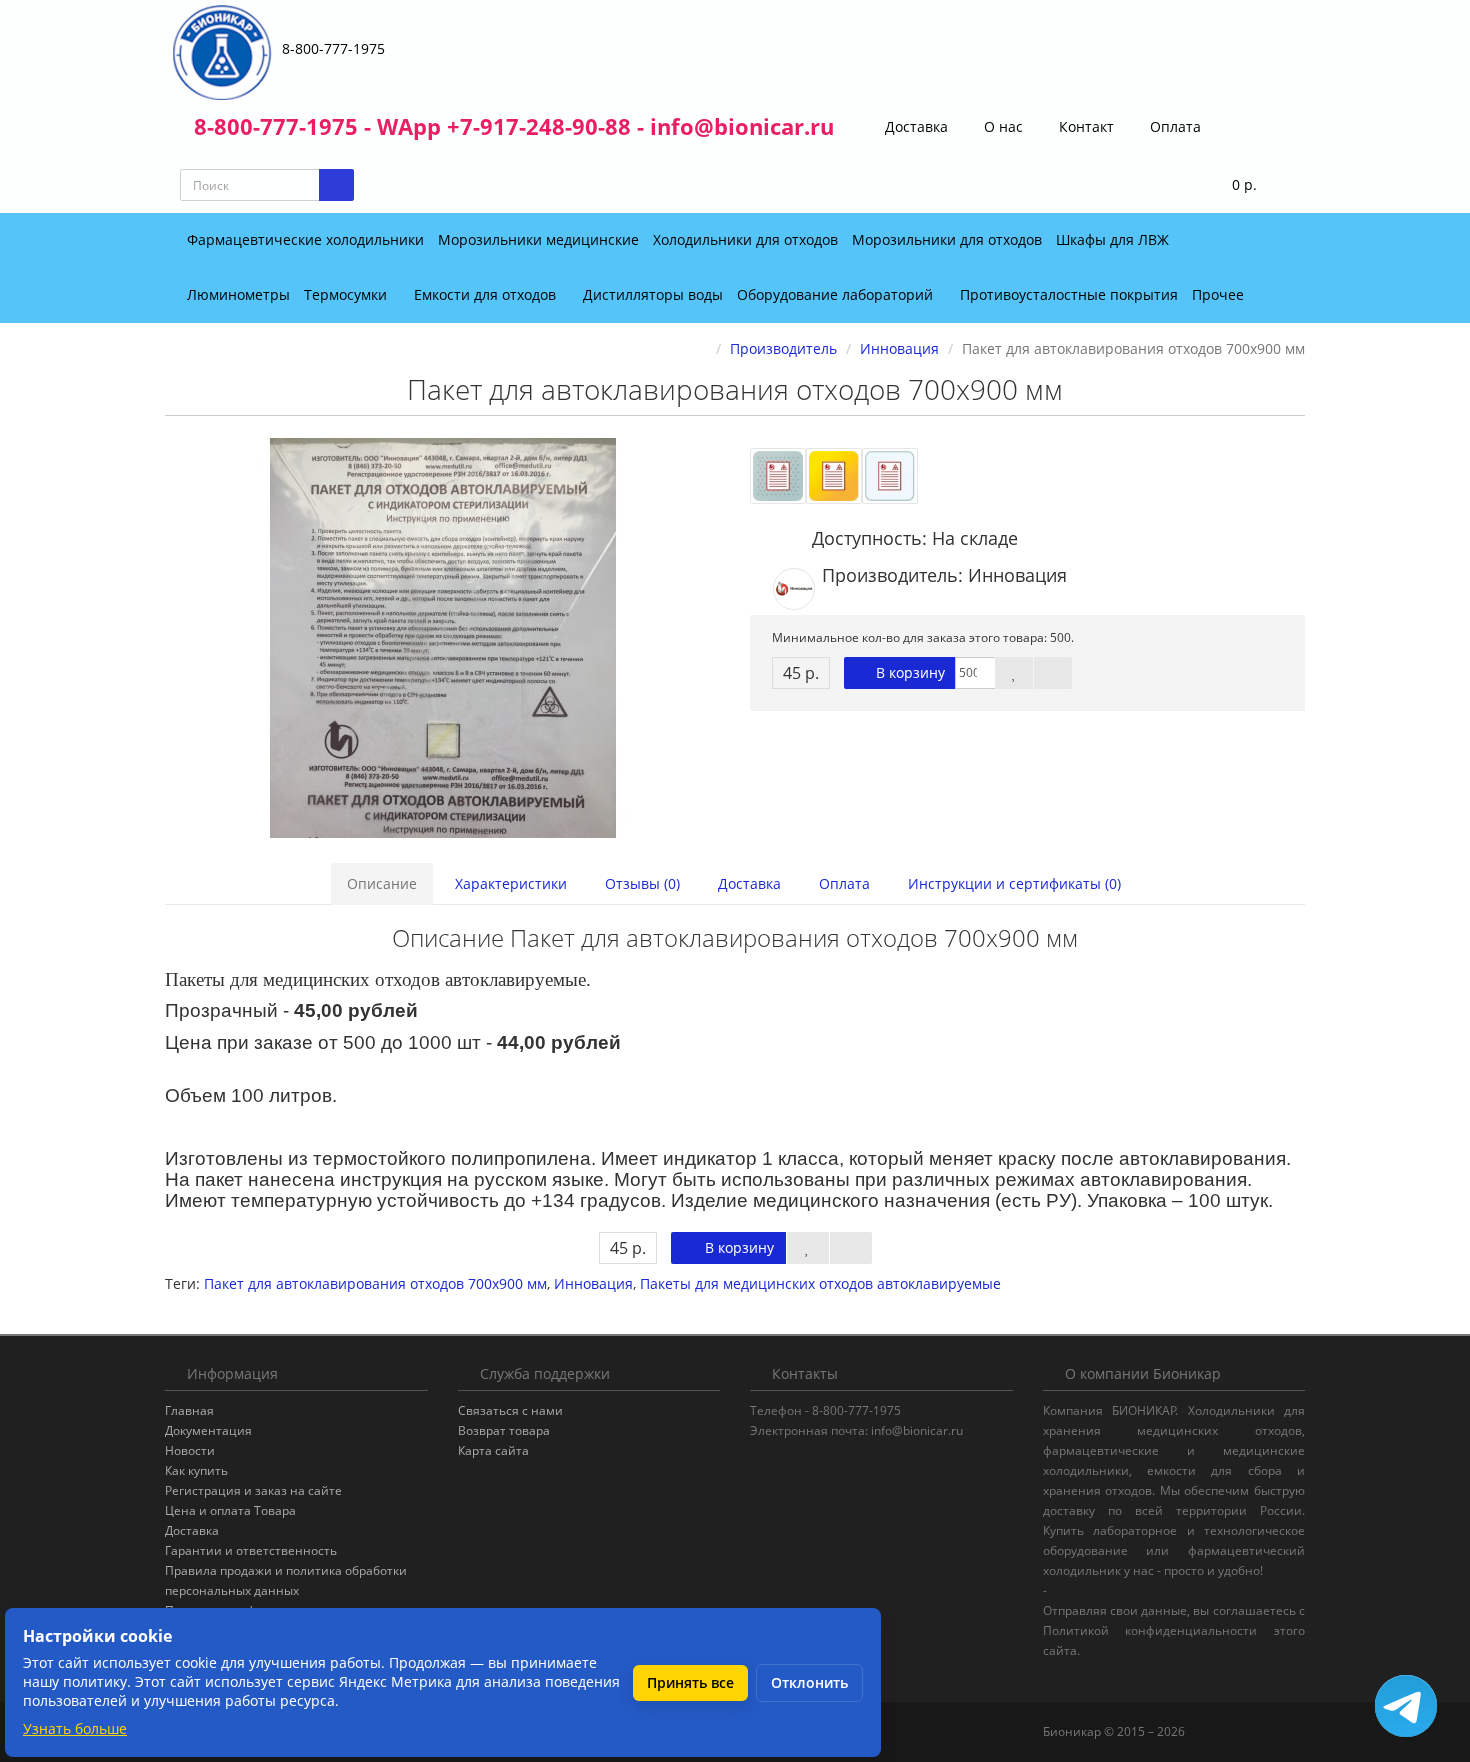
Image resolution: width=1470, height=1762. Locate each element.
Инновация (593, 1283)
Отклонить (809, 1682)
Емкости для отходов (487, 294)
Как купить (196, 1470)
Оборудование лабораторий (837, 294)
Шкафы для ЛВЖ (1112, 239)
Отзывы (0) (642, 883)
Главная (189, 1410)
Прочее (1220, 294)
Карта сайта (493, 1450)
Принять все (690, 1682)
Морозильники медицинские (538, 239)
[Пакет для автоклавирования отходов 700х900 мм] (442, 638)
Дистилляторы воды (653, 294)
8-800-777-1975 (333, 48)
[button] (1231, 185)
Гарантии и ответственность (251, 1550)
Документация (208, 1430)
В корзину (908, 672)
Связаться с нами (510, 1410)
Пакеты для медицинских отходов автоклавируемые (820, 1283)
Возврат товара (504, 1430)
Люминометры (238, 294)
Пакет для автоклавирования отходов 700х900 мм (375, 1283)
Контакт (1084, 126)
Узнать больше (75, 1728)
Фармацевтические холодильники (305, 239)
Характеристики (511, 883)
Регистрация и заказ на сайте (253, 1490)
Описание (382, 883)
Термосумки (347, 294)
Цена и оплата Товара (230, 1510)
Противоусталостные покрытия (1069, 294)
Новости (190, 1450)
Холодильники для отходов (745, 239)
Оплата (1173, 126)
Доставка (914, 126)
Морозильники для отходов (947, 239)
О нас (1001, 126)
